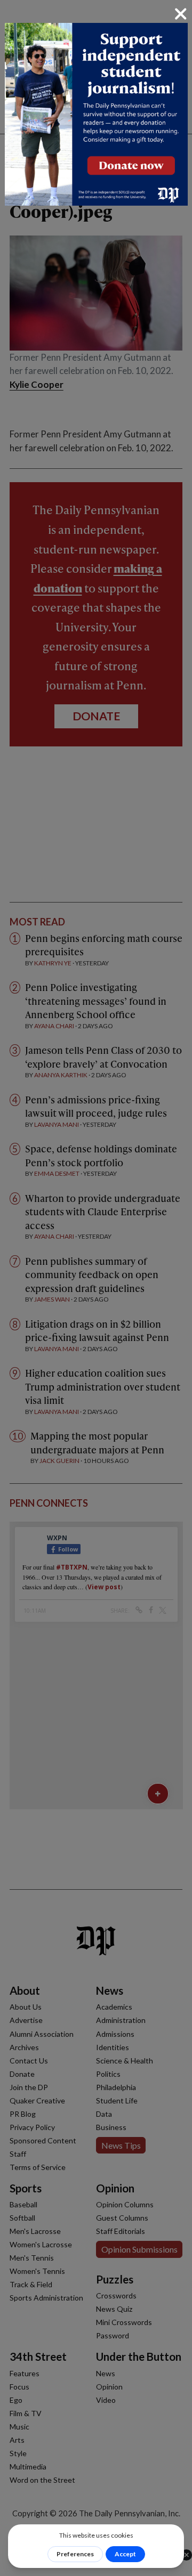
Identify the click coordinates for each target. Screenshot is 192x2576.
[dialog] (96, 1288)
